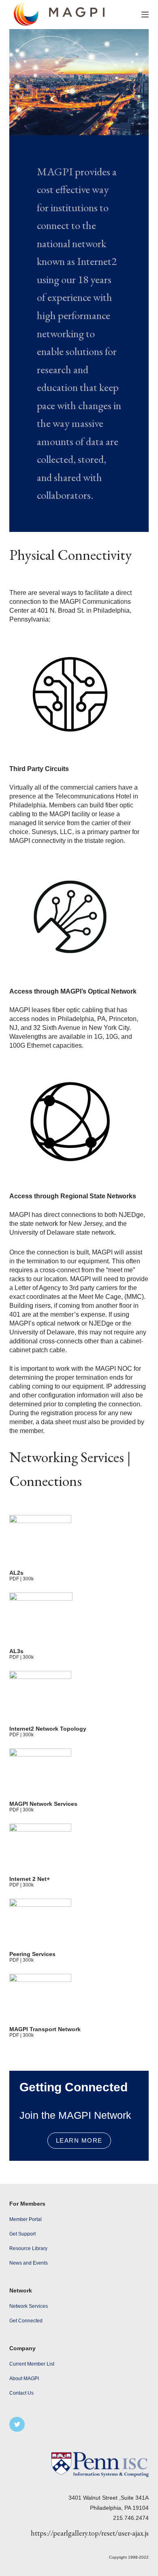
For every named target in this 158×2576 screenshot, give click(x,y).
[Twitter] (17, 2425)
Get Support (22, 2234)
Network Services (29, 2306)
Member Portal (26, 2219)
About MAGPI (24, 2378)
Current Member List (32, 2364)
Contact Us (21, 2393)
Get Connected (26, 2321)
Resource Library (28, 2248)
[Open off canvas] (145, 15)
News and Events (29, 2263)
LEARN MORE (79, 2140)
